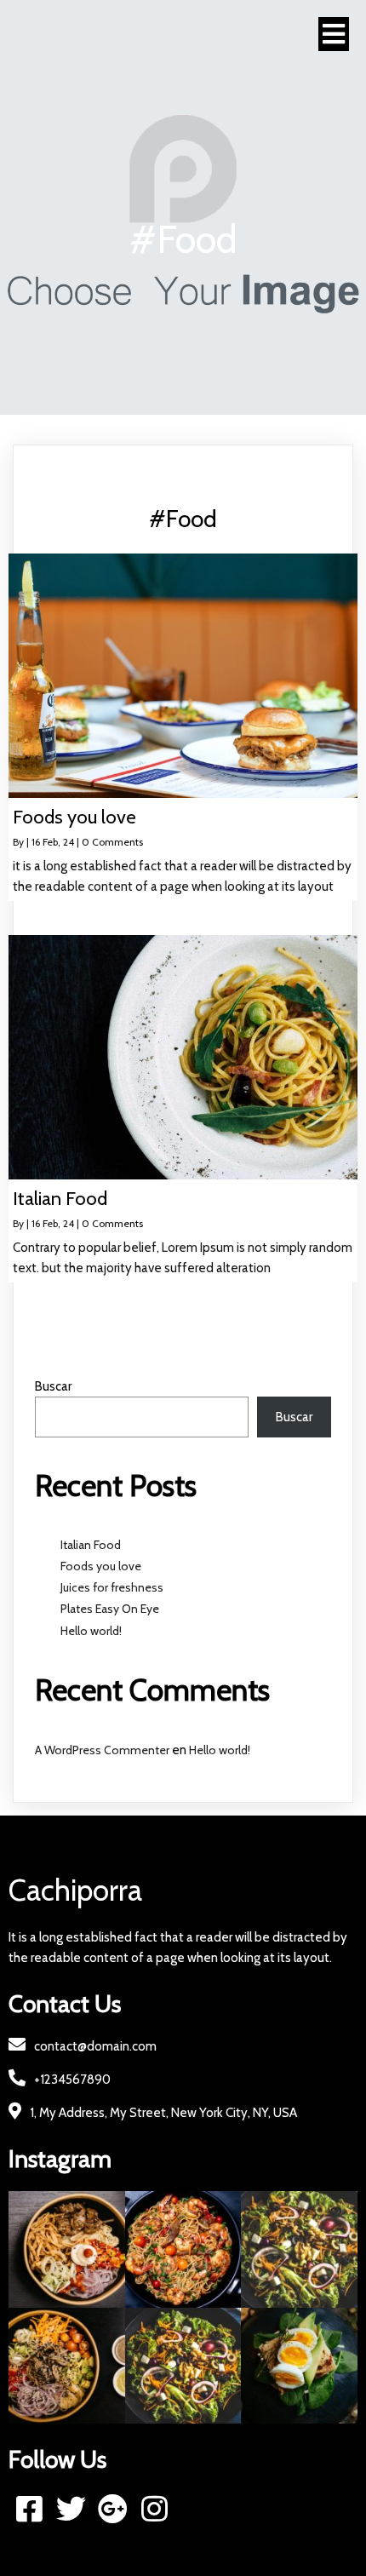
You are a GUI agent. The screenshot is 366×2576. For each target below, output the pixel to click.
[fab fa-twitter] (71, 2508)
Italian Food (91, 1545)
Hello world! (91, 1631)
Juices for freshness (112, 1587)
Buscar (53, 1386)
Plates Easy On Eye (110, 1609)
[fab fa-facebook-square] (29, 2508)
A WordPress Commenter (102, 1750)
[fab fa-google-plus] (113, 2508)
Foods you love (101, 1566)
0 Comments (112, 842)
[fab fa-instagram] (154, 2508)
